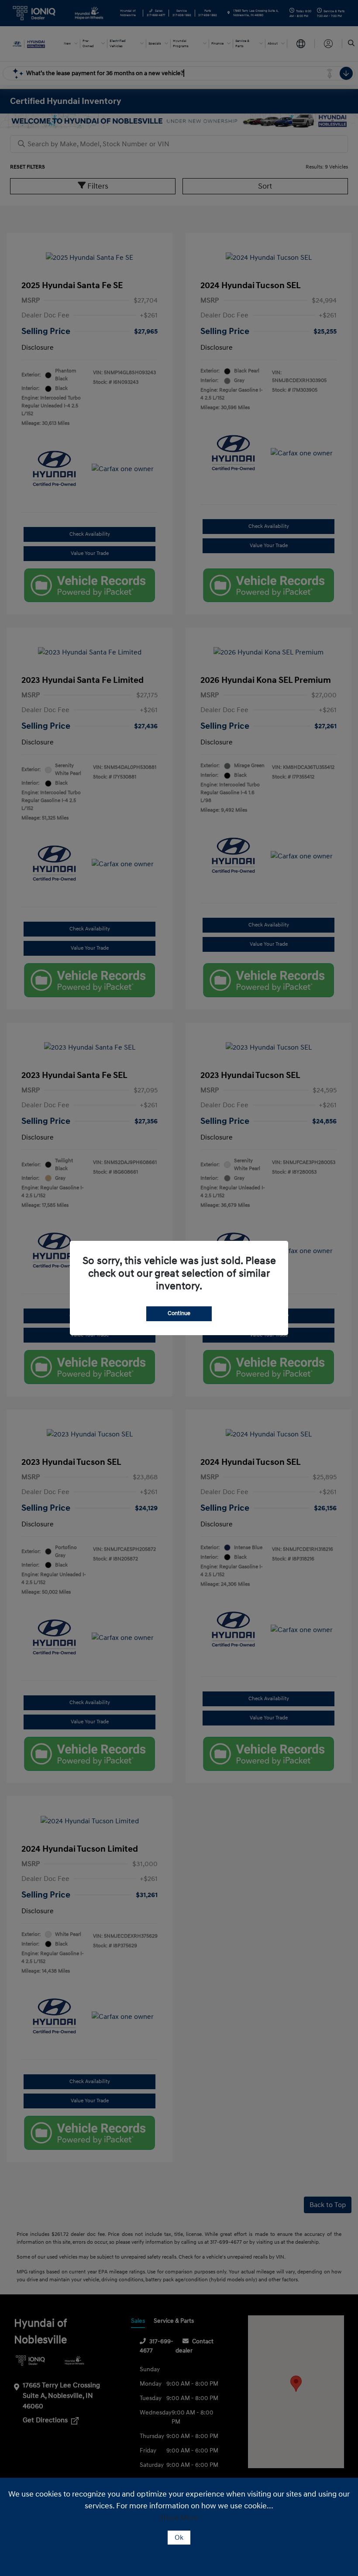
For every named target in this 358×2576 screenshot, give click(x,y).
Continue (179, 1313)
